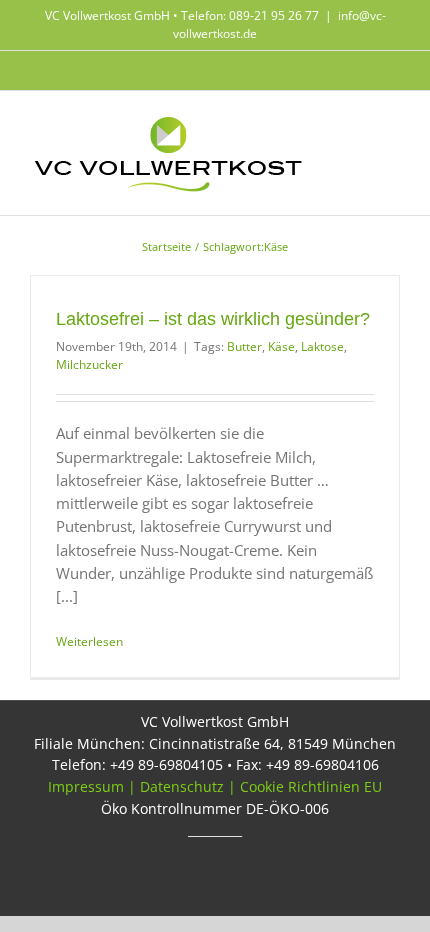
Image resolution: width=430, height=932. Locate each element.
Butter (244, 346)
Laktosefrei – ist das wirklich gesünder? (213, 319)
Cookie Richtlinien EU (311, 786)
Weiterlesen (89, 641)
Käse (281, 346)
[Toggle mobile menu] (392, 126)
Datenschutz (182, 786)
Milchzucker (89, 364)
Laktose (322, 346)
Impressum (86, 786)
